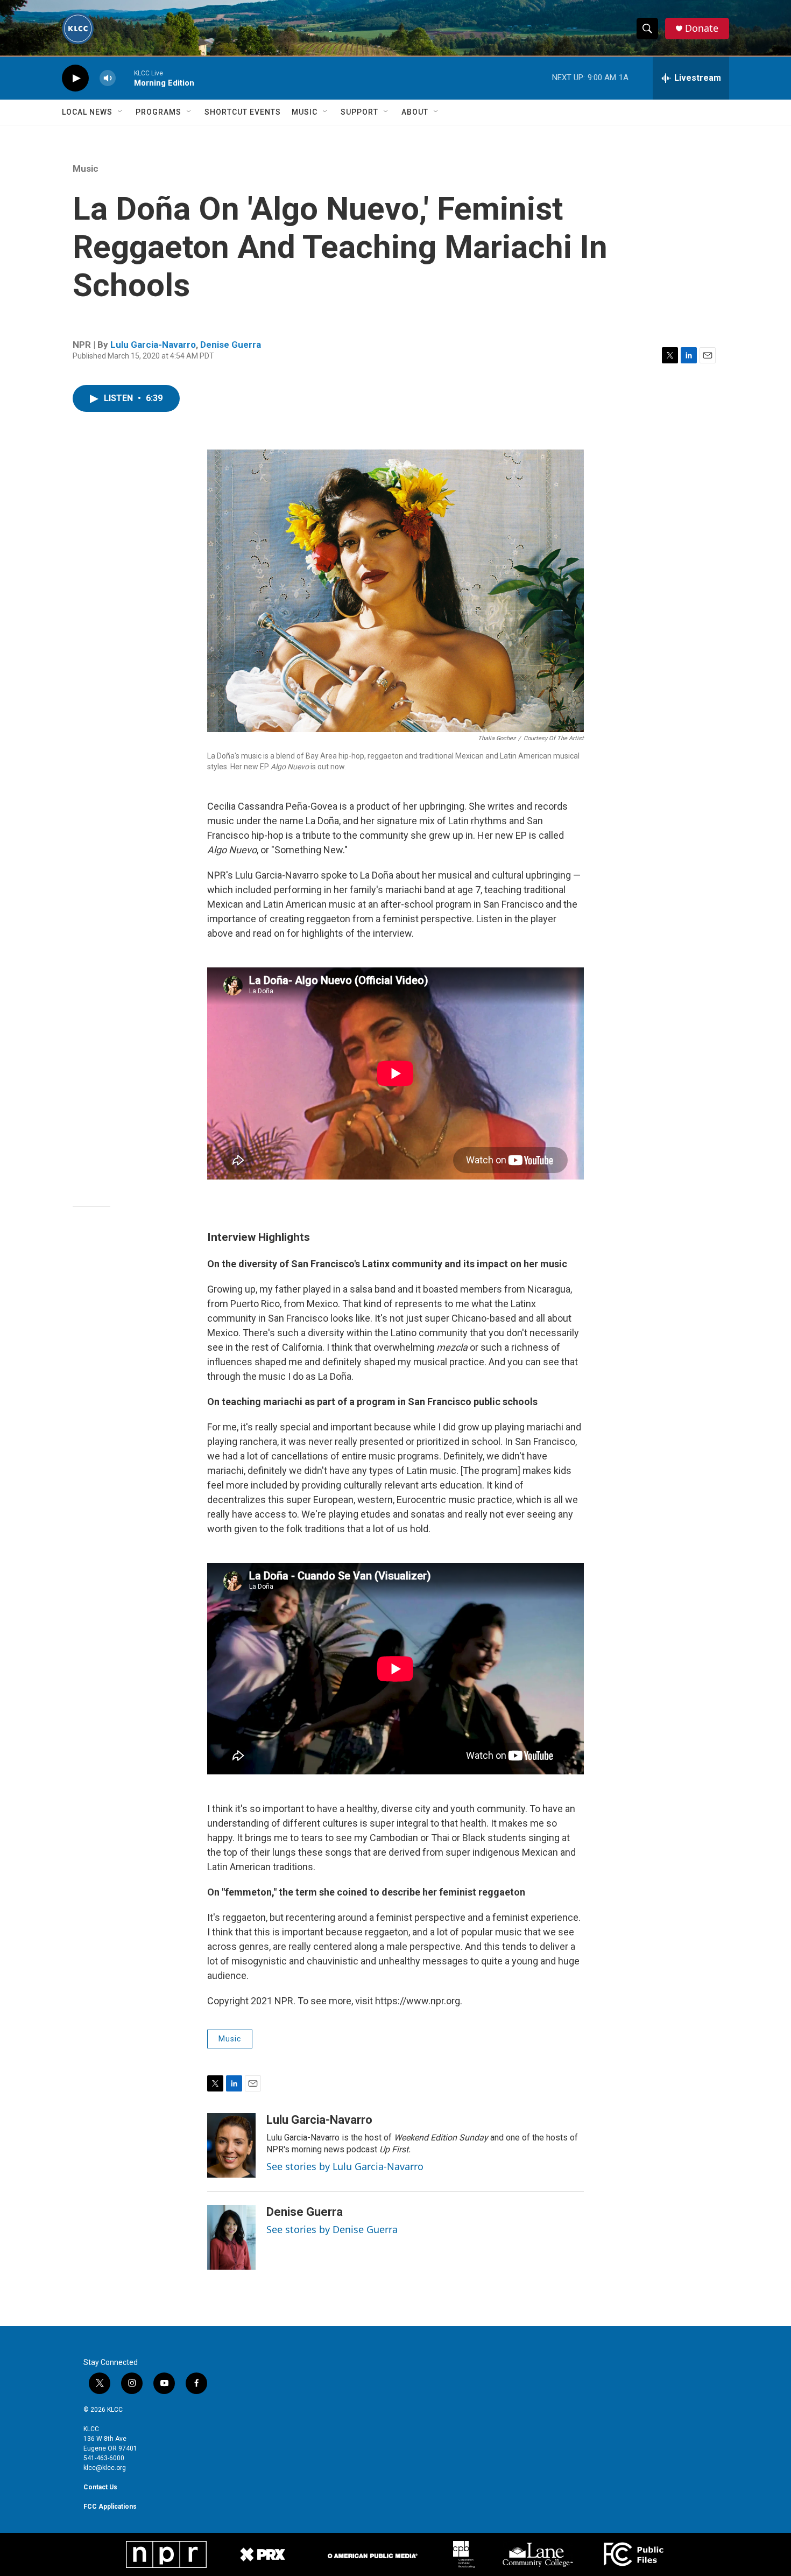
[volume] (108, 78)
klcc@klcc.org (105, 2468)
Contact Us (100, 2487)
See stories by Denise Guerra (332, 2229)
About (415, 112)
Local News (87, 112)
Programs (158, 112)
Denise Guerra (231, 345)
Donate (702, 28)
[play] (75, 78)
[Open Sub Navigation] (121, 112)
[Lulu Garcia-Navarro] (231, 2145)
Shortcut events (243, 112)
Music (305, 112)
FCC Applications (110, 2507)
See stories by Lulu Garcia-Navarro (345, 2166)
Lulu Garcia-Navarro (153, 345)
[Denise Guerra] (231, 2237)
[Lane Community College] (538, 2554)
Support (359, 112)
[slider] (125, 78)
